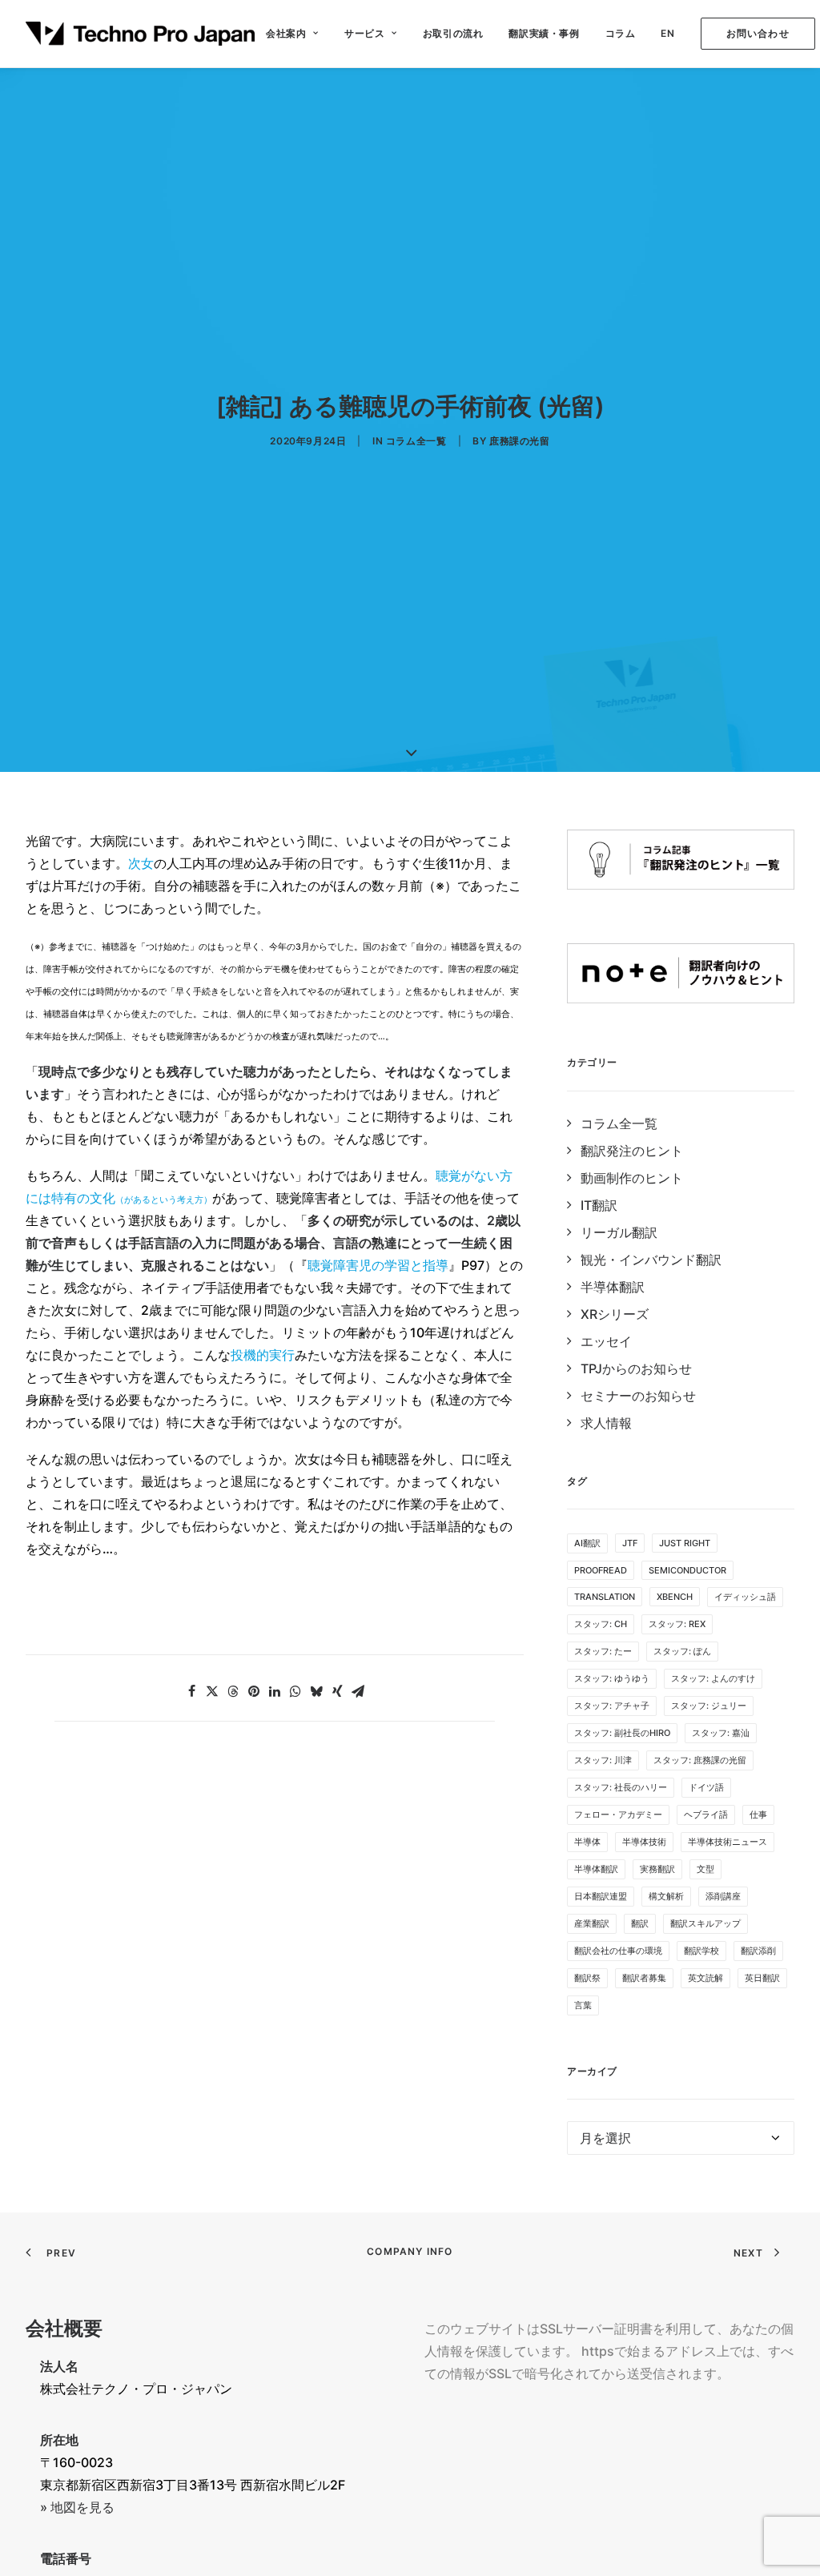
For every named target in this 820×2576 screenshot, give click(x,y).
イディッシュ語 (745, 1597)
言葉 (583, 2005)
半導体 (587, 1842)
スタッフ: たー (603, 1651)
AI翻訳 (587, 1543)
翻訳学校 (701, 1951)
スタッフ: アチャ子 (612, 1706)
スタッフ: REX (677, 1624)
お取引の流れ (453, 33)
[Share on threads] (233, 1691)
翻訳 (640, 1923)
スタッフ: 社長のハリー (621, 1787)
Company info (410, 2251)
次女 (141, 863)
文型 (705, 1869)
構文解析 (666, 1896)
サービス (364, 33)
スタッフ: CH (601, 1624)
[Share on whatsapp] (295, 1691)
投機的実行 (263, 1355)
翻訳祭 (587, 1978)
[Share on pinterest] (254, 1691)
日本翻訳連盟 (601, 1896)
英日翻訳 (762, 1978)
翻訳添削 (758, 1951)
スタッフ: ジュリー (709, 1706)
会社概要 (64, 2328)
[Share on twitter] (212, 1691)
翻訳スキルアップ (705, 1923)
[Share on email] (358, 1691)
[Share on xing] (337, 1691)
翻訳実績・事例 (544, 33)
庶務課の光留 (520, 441)
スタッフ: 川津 (603, 1760)
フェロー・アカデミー (618, 1814)
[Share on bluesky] (316, 1691)
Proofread (601, 1570)
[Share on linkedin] (275, 1691)
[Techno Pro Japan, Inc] (140, 34)
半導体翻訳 (596, 1869)
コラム (621, 33)
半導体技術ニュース (728, 1842)
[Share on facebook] (191, 1691)
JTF (630, 1543)
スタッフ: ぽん (682, 1651)
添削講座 (723, 1896)
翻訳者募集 (644, 1978)
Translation (605, 1597)
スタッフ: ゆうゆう (612, 1678)
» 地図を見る (77, 2507)
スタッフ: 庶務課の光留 (700, 1760)
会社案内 (286, 33)
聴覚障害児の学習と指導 (378, 1265)
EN (667, 33)
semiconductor (687, 1570)
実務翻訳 (657, 1869)
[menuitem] (292, 34)
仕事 (758, 1814)
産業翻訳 (592, 1923)
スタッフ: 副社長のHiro (622, 1733)
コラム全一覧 (416, 441)
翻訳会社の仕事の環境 (618, 1951)
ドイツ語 (706, 1787)
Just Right (685, 1543)
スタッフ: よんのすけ (713, 1678)
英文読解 (705, 1978)
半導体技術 (644, 1842)
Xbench (675, 1597)
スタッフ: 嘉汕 (721, 1733)
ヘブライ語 (706, 1814)
